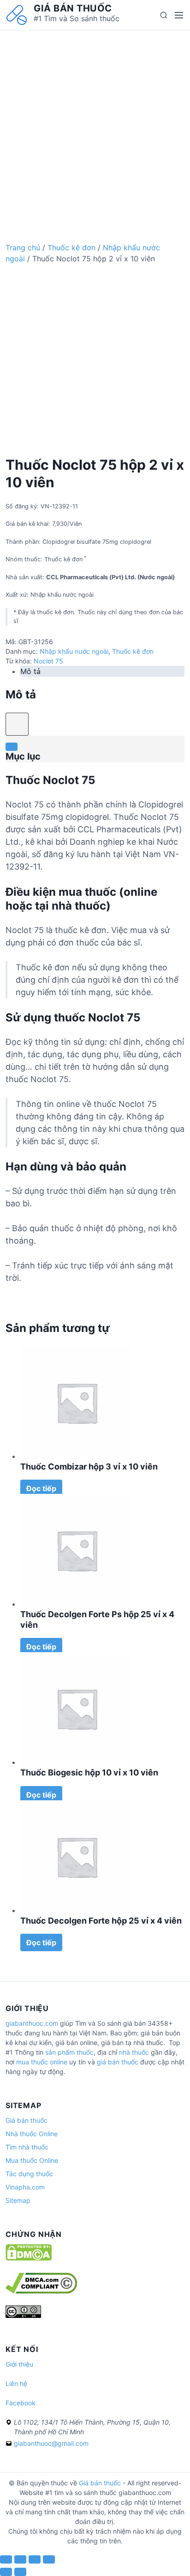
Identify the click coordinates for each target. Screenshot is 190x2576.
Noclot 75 (48, 661)
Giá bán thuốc (73, 8)
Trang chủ (23, 248)
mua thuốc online (42, 2062)
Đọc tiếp (41, 1488)
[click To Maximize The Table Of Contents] (17, 724)
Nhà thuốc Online (32, 2134)
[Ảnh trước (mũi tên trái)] (6, 2572)
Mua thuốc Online (32, 2160)
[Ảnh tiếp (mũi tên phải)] (20, 2572)
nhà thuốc (134, 2052)
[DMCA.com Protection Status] (29, 2258)
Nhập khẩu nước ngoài (74, 651)
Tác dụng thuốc (29, 2174)
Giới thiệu (19, 2364)
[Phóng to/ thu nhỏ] (49, 2559)
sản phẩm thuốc (69, 2052)
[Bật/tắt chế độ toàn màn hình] (35, 2559)
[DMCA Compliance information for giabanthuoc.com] (41, 2291)
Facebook (21, 2403)
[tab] (102, 671)
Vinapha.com (25, 2187)
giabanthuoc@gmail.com (51, 2443)
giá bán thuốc (118, 2062)
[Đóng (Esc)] (6, 2559)
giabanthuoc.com (32, 2023)
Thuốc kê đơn (71, 248)
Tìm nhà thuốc (27, 2147)
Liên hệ (16, 2383)
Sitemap (18, 2200)
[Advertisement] (95, 125)
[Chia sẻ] (20, 2559)
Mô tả (30, 671)
